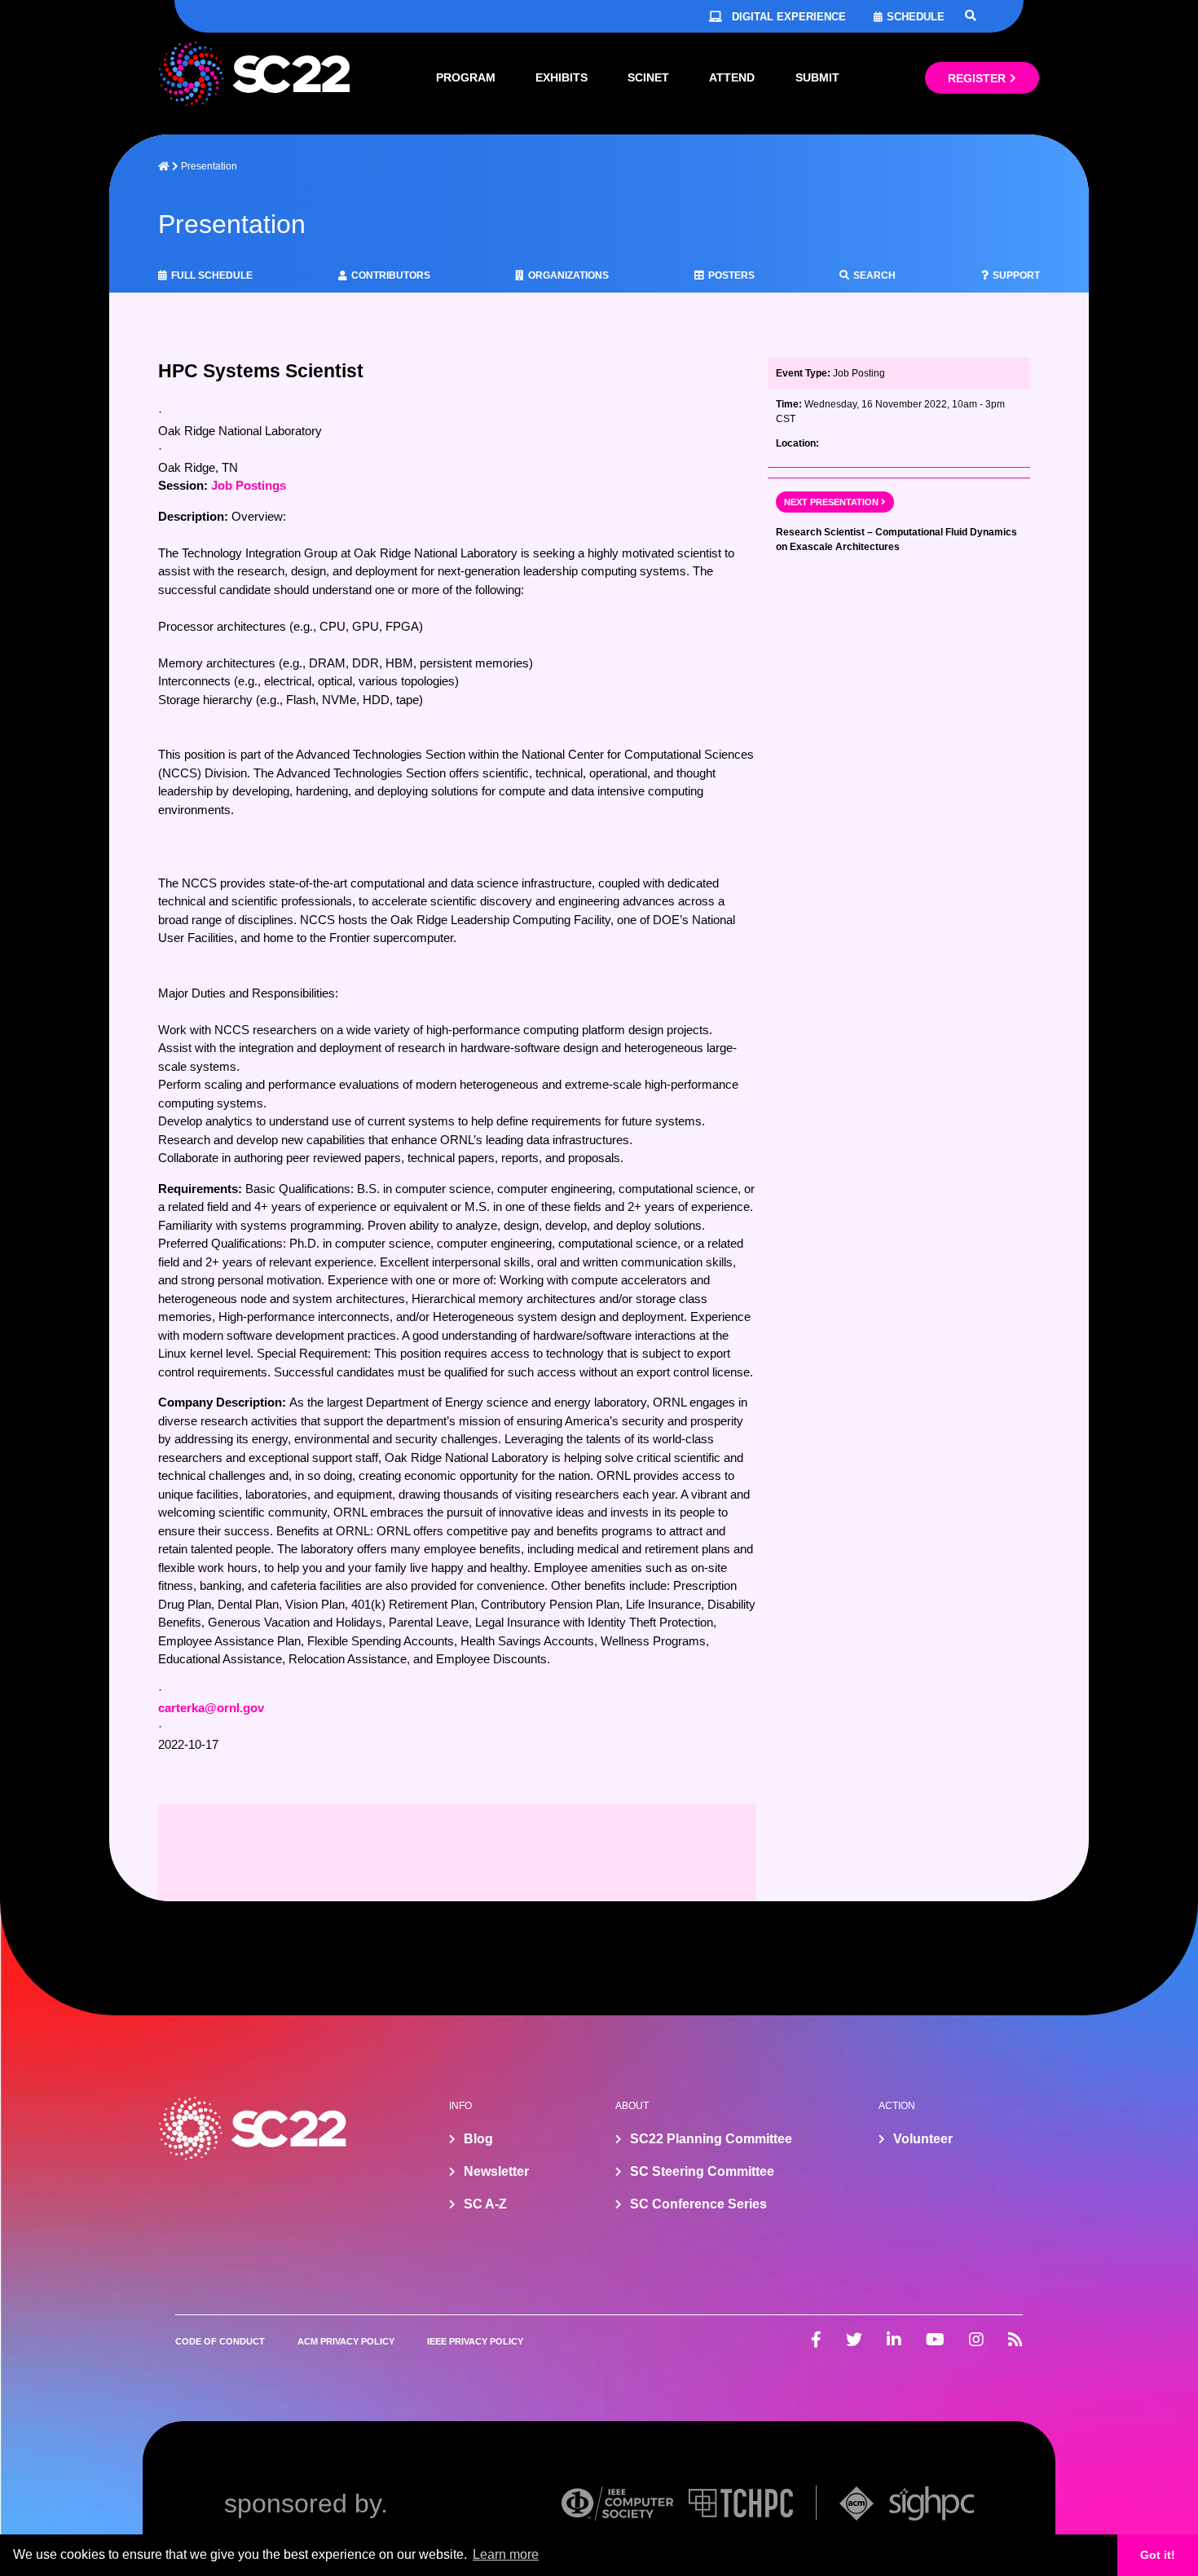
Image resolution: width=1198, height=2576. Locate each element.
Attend (732, 77)
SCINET (648, 77)
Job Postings (249, 485)
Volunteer (923, 2139)
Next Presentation (831, 502)
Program (466, 77)
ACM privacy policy (346, 2341)
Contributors (391, 275)
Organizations (568, 275)
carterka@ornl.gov (211, 1708)
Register (977, 78)
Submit (817, 77)
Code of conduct (220, 2341)
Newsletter (496, 2171)
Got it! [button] (1158, 2555)
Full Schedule (212, 275)
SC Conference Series (698, 2204)
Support (1016, 275)
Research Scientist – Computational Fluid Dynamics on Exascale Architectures (896, 539)
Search (874, 275)
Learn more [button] (506, 2554)
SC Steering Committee (702, 2171)
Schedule (916, 17)
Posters (731, 275)
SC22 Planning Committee (711, 2139)
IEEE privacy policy (475, 2341)
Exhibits (562, 77)
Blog (478, 2139)
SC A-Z (485, 2204)
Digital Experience (789, 17)
